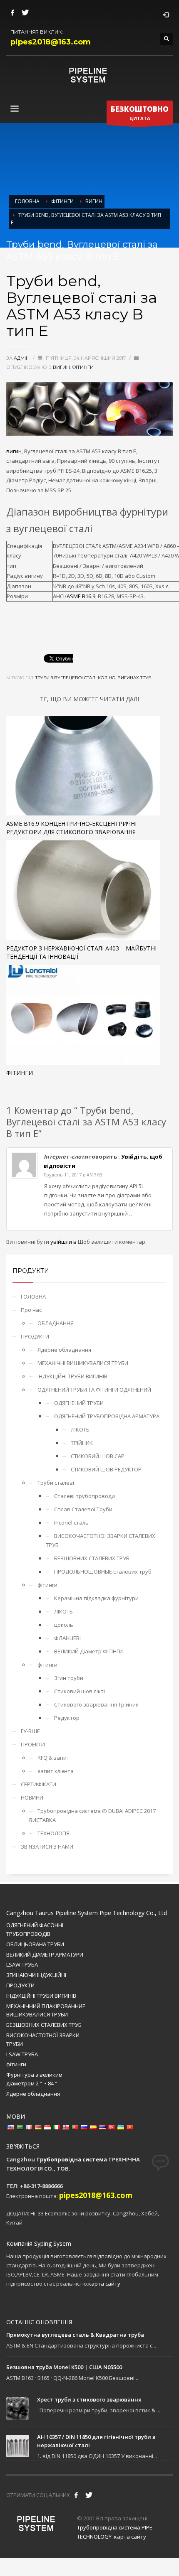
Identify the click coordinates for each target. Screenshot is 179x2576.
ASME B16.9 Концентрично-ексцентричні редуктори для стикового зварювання (71, 828)
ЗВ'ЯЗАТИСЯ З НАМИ (47, 1847)
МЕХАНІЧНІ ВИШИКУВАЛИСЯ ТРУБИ (83, 1363)
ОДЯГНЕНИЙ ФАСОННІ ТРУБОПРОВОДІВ (35, 1929)
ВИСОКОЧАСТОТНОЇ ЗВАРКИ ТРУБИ (43, 2039)
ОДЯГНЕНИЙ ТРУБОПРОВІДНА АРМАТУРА (107, 1416)
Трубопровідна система (72, 2159)
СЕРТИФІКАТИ (39, 1784)
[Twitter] (25, 12)
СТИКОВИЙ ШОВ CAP (98, 1456)
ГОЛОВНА (33, 1297)
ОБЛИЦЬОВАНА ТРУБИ (35, 1944)
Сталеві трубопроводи (85, 1496)
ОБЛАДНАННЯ (56, 1323)
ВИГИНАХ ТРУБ (134, 678)
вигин (61, 367)
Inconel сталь (71, 1523)
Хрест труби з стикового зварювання (89, 2399)
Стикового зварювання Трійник (96, 1704)
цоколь (64, 1625)
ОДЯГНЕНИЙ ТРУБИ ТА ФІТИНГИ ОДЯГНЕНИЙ (94, 1390)
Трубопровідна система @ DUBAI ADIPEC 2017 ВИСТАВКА (92, 1815)
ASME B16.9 (81, 596)
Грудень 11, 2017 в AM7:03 (73, 1175)
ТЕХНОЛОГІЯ (53, 1833)
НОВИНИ (32, 1798)
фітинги (83, 367)
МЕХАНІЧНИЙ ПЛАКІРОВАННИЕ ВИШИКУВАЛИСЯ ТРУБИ (46, 2010)
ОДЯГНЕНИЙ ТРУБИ (79, 1403)
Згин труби (69, 1678)
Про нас (31, 1310)
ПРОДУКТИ (35, 1336)
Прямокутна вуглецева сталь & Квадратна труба (75, 2335)
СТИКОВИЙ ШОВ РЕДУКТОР (106, 1469)
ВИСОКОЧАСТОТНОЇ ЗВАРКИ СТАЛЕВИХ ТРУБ (101, 1540)
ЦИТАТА (140, 113)
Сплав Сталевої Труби (83, 1509)
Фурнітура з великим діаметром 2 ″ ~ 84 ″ (34, 2079)
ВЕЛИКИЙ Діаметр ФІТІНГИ (88, 1651)
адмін (22, 358)
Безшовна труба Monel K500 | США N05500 (64, 2367)
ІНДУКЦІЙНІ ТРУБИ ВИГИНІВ (72, 1376)
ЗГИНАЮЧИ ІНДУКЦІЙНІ (36, 1975)
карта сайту (104, 2284)
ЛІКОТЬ (80, 1429)
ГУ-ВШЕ (30, 1731)
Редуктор (67, 1718)
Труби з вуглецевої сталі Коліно (75, 678)
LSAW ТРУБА (22, 1965)
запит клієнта (56, 1771)
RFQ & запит (53, 1758)
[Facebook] (12, 12)
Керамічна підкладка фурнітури (96, 1598)
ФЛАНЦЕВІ (67, 1638)
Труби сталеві (56, 1483)
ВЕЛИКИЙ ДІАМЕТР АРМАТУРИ (45, 1955)
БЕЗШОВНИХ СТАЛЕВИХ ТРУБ (92, 1558)
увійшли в (64, 1242)
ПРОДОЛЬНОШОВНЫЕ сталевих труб (103, 1572)
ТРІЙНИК (82, 1443)
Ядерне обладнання (64, 1350)
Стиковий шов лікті (80, 1691)
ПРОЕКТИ (33, 1744)
